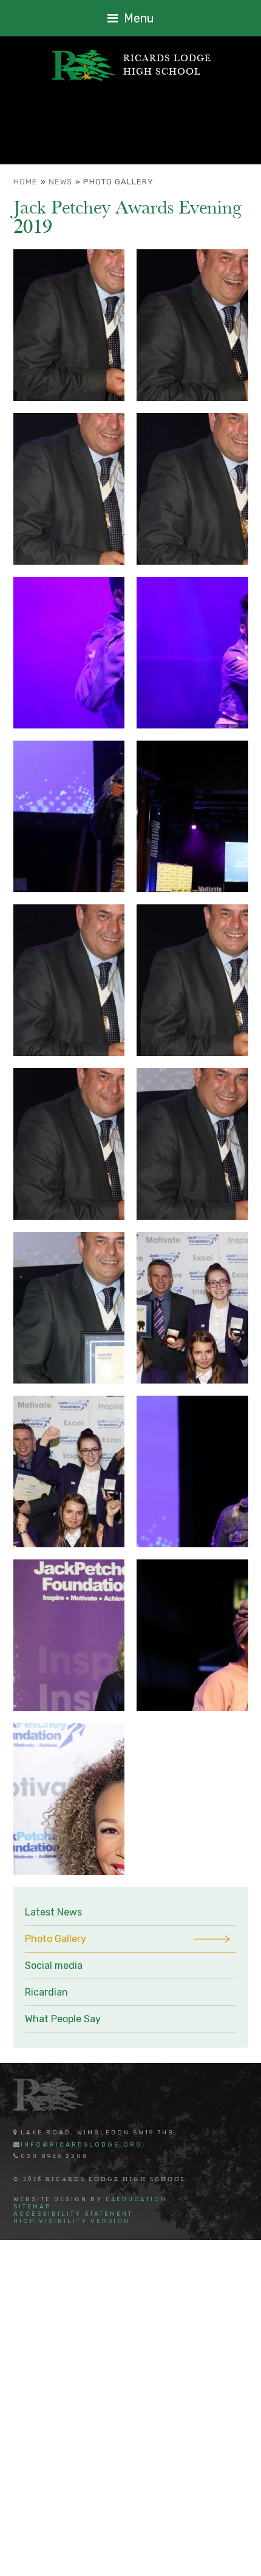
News (60, 182)
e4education (136, 2199)
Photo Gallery (118, 182)
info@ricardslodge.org (82, 2145)
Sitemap (32, 2207)
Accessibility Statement (73, 2214)
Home (25, 182)
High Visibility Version (72, 2221)
